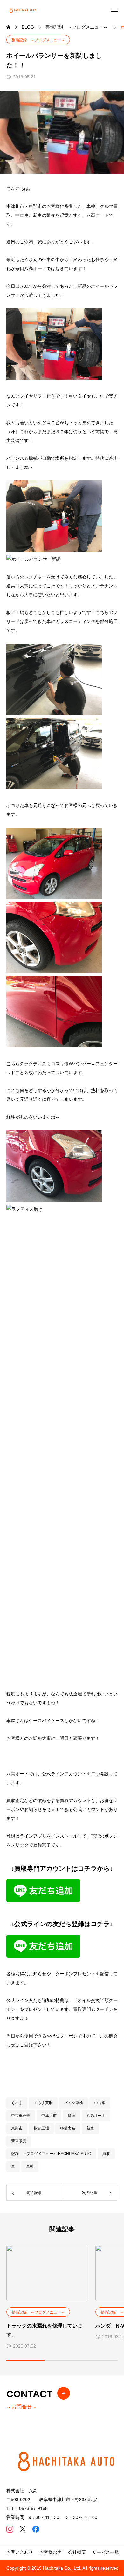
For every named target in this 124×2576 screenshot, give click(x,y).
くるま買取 (43, 2103)
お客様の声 (51, 2552)
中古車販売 (21, 2116)
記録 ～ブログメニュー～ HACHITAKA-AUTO (51, 2154)
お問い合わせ (20, 2552)
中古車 (100, 2103)
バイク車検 (73, 2103)
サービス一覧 (106, 2552)
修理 (72, 2116)
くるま (17, 2103)
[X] (23, 2529)
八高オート (96, 2116)
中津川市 (49, 2116)
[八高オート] (23, 9)
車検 (30, 2166)
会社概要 (77, 2552)
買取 (106, 2154)
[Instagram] (10, 2529)
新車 (90, 2128)
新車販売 (19, 2141)
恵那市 (17, 2128)
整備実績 (68, 2128)
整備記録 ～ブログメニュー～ (38, 40)
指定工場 (41, 2128)
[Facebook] (36, 2529)
